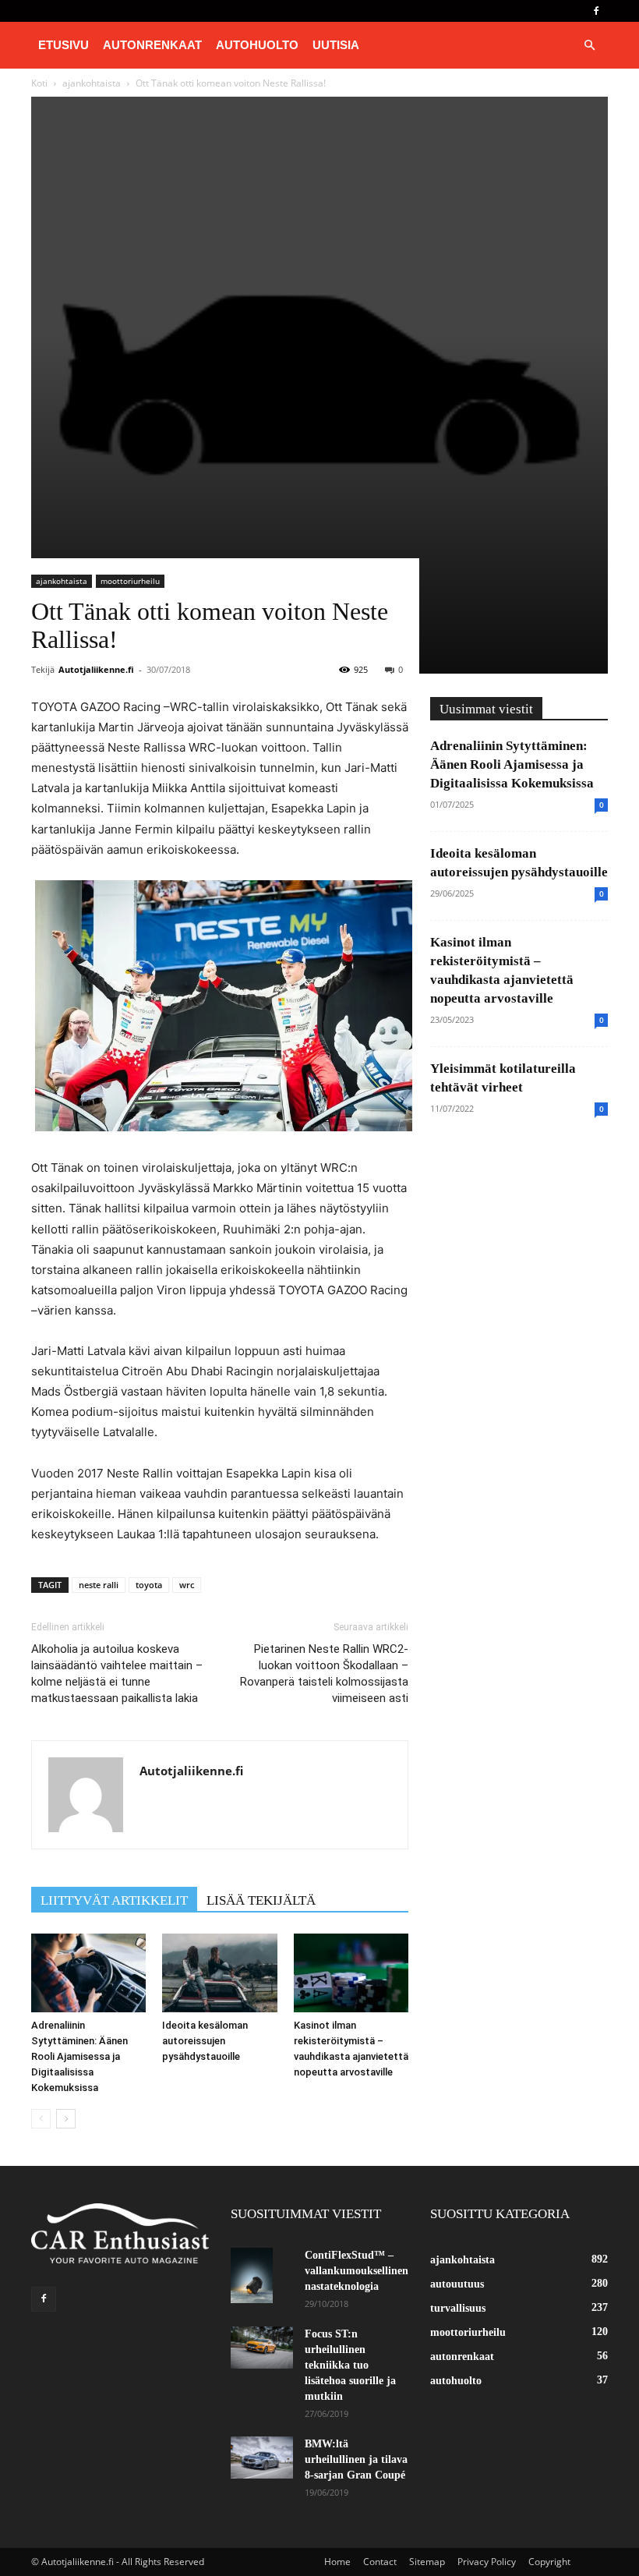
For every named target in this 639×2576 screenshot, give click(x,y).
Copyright (549, 2562)
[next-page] (66, 2119)
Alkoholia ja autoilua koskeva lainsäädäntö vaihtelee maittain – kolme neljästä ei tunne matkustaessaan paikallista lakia (117, 1674)
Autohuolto (257, 45)
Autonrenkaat (152, 45)
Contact (380, 2562)
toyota (149, 1585)
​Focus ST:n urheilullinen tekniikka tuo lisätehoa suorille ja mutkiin (350, 2365)
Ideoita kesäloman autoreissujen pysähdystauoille (205, 2041)
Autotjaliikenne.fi (96, 669)
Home (337, 2562)
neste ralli (99, 1585)
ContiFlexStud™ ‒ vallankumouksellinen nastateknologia (357, 2271)
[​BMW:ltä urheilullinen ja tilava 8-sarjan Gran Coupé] (262, 2457)
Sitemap (427, 2562)
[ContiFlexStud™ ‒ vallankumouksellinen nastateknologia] (262, 2275)
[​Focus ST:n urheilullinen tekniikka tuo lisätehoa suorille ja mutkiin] (262, 2347)
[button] (589, 46)
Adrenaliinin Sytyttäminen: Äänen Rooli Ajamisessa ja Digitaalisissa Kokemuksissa (79, 2056)
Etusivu (64, 45)
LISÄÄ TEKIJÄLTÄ (261, 1900)
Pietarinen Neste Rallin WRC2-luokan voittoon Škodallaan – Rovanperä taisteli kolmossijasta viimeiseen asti (324, 1674)
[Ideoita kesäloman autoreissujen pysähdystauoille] (219, 1973)
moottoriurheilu (130, 581)
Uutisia (336, 45)
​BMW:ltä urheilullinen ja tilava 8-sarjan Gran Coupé (356, 2459)
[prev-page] (41, 2119)
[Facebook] (596, 11)
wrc (187, 1585)
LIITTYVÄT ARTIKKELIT (114, 1900)
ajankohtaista (62, 581)
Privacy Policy (487, 2562)
